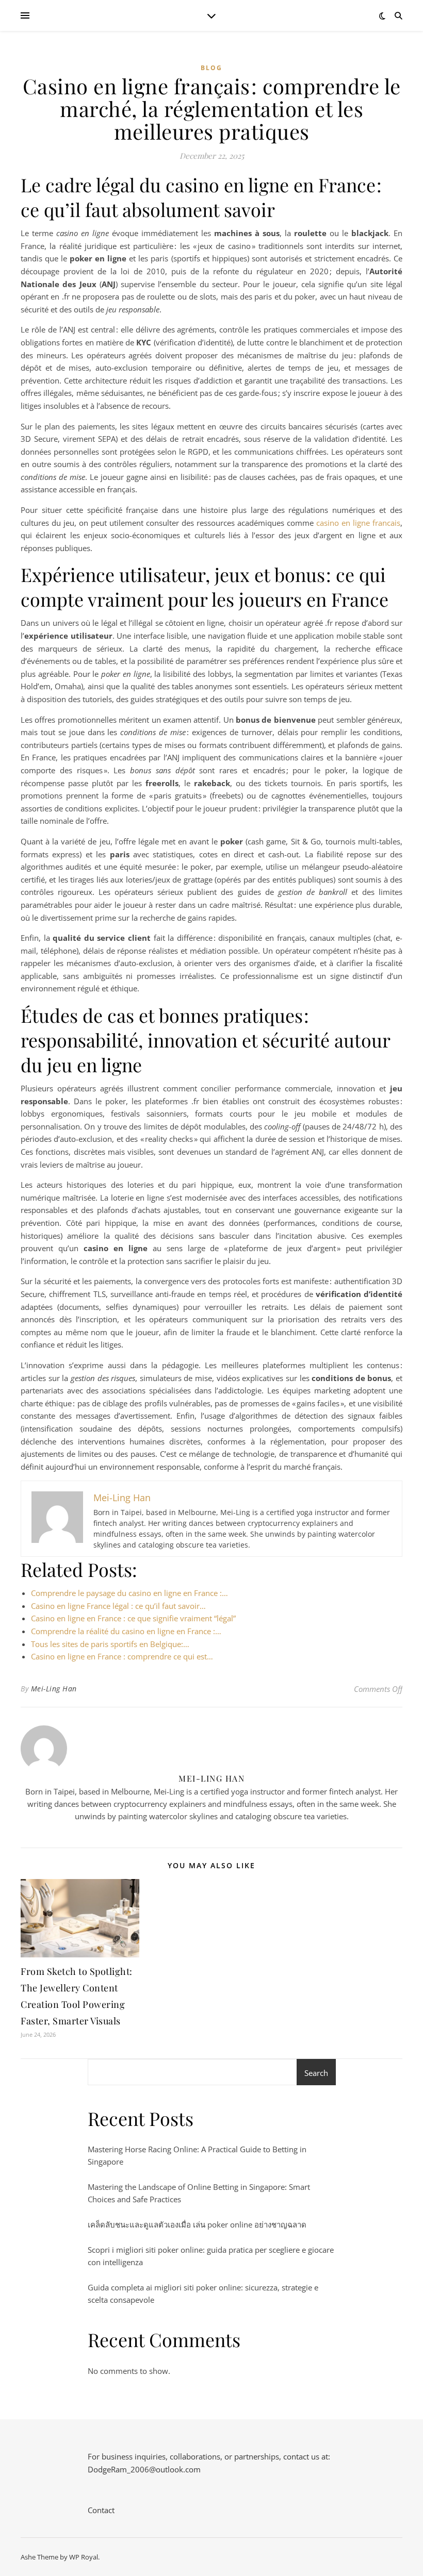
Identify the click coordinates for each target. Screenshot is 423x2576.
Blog (211, 68)
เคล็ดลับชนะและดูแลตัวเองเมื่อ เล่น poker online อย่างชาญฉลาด (197, 2224)
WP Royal (84, 2557)
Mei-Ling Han (54, 1689)
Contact (101, 2510)
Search (316, 2073)
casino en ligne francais (358, 523)
